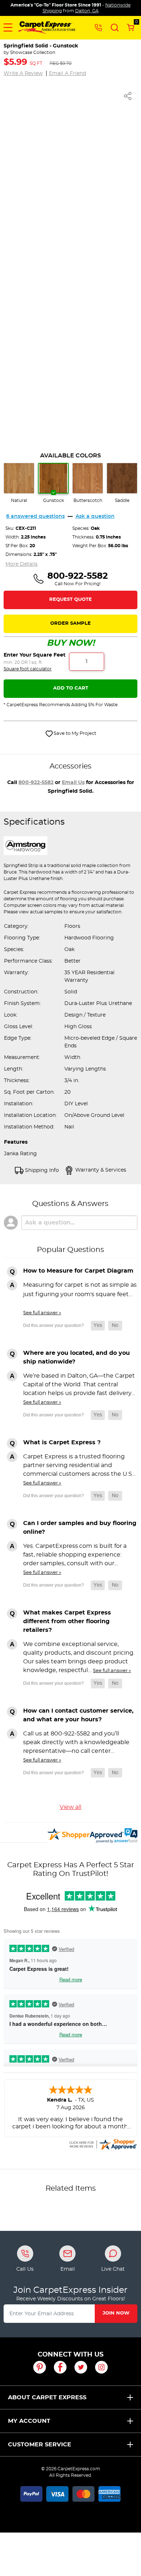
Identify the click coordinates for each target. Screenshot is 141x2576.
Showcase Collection (33, 53)
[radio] (19, 483)
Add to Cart (71, 688)
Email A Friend (67, 74)
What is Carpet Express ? (62, 1442)
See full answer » (42, 1313)
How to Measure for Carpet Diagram (78, 1271)
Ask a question (95, 516)
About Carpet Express (47, 2397)
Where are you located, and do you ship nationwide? (76, 1357)
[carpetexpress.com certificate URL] (103, 2144)
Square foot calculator (28, 669)
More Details (22, 564)
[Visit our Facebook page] (60, 2367)
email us (73, 783)
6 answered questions (35, 516)
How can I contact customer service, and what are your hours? (78, 1715)
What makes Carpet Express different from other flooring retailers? (67, 1621)
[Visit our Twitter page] (81, 2367)
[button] (8, 28)
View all (70, 1807)
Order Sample (70, 623)
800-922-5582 (36, 783)
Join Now (116, 2313)
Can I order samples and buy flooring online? (80, 1528)
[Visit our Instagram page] (101, 2367)
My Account (29, 2421)
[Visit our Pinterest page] (40, 2367)
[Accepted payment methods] (70, 2493)
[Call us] (98, 27)
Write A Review (23, 74)
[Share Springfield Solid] (128, 96)
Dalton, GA (87, 11)
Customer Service (40, 2445)
